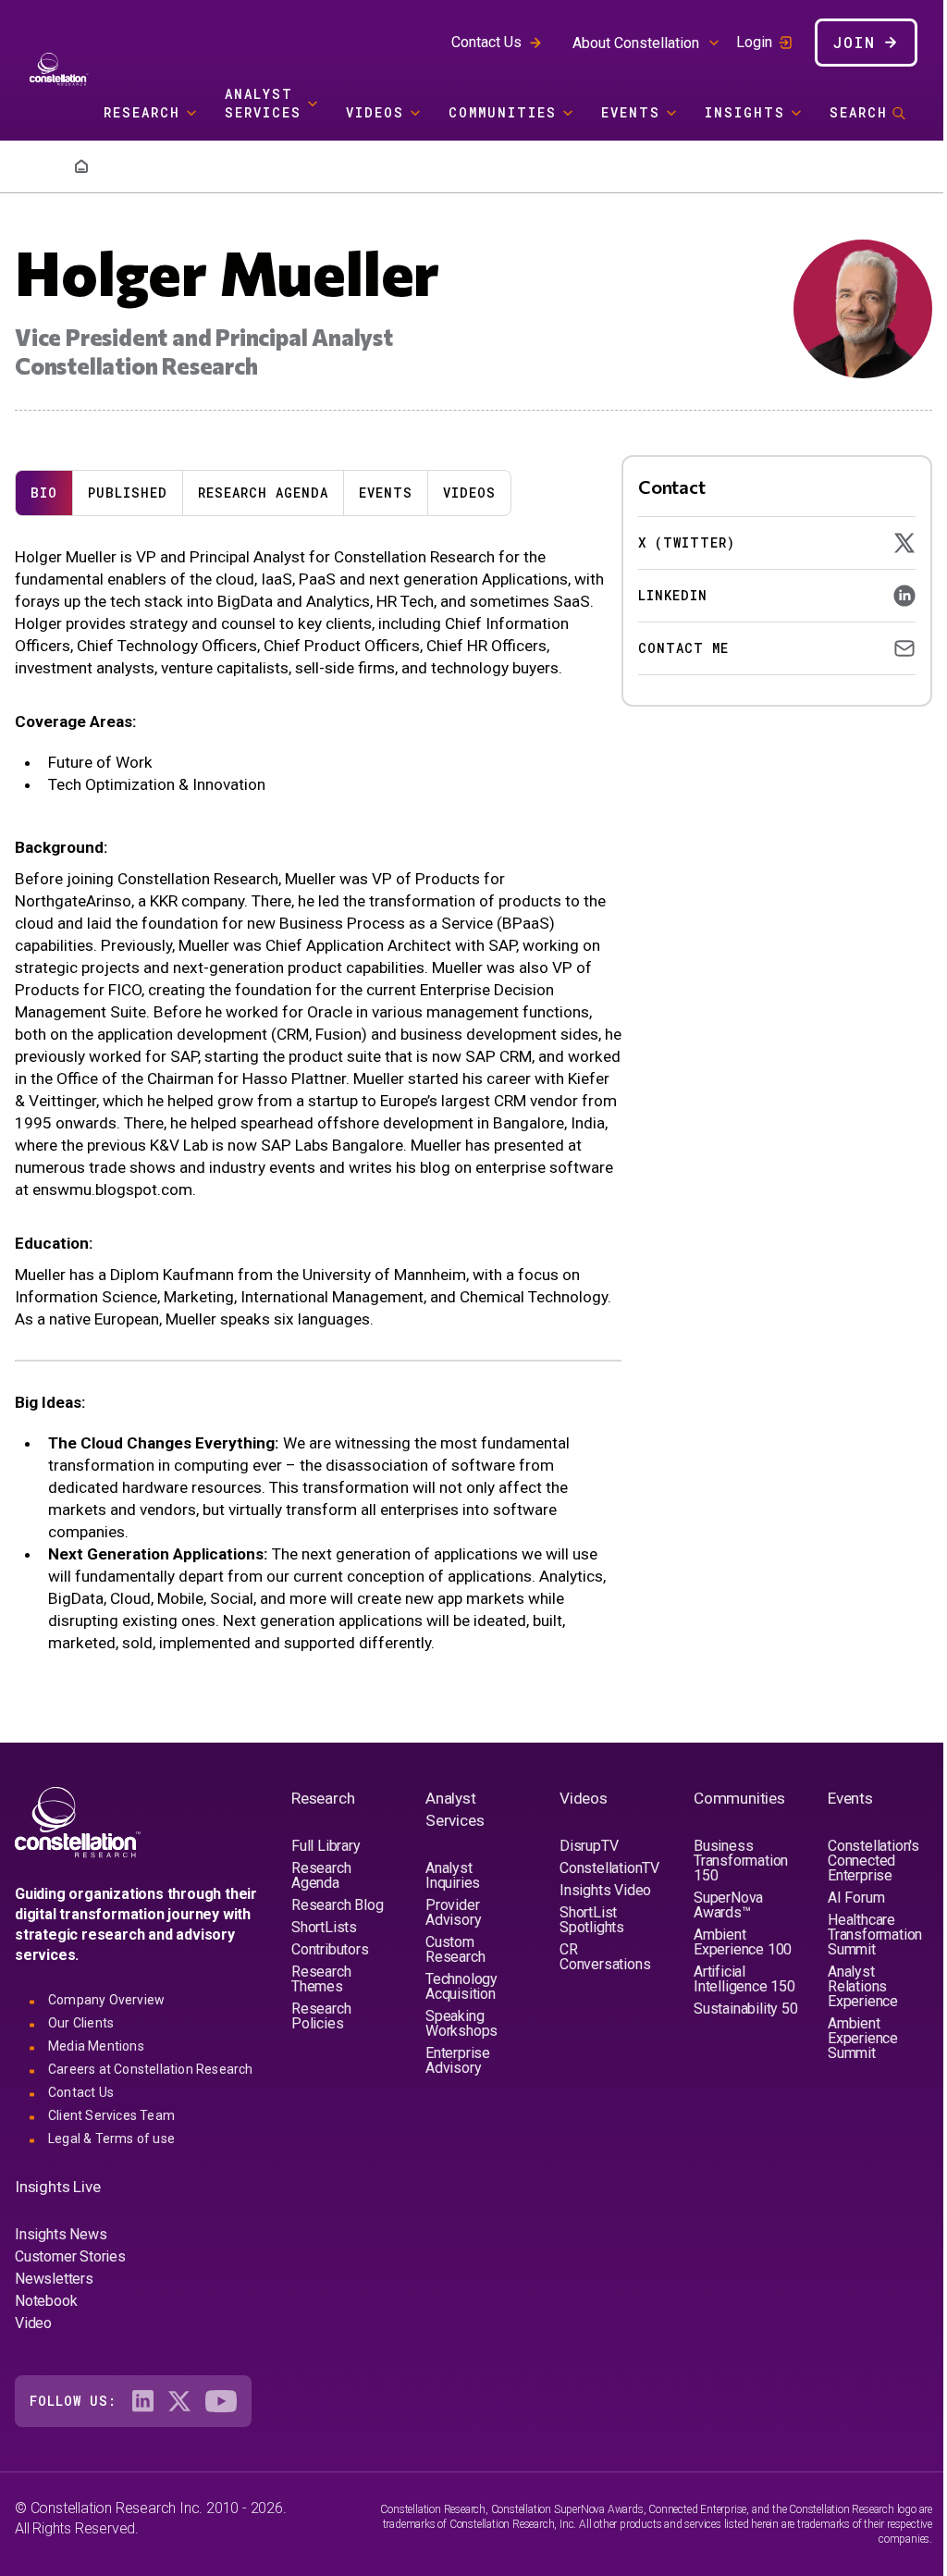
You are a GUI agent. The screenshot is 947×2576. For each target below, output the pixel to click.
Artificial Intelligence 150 (744, 1979)
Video (33, 2323)
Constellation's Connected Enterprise (873, 1861)
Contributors (330, 1949)
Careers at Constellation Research (151, 2069)
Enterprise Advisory (458, 2060)
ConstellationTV (609, 1868)
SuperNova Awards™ (728, 1905)
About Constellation (636, 43)
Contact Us (486, 42)
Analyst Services (263, 103)
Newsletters (54, 2279)
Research (142, 112)
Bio (44, 493)
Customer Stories (70, 2256)
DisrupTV (589, 1846)
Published (128, 493)
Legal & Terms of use (111, 2138)
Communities (503, 112)
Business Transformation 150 (741, 1861)
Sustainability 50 (746, 2009)
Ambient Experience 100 (743, 1942)
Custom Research (455, 1949)
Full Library (326, 1846)
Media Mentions (96, 2046)
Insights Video (605, 1890)
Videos (375, 112)
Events (631, 112)
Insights (745, 112)
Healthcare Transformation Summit (875, 1935)
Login (754, 43)
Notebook (46, 2301)
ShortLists (324, 1927)
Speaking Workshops (461, 2023)
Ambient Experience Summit (863, 2038)
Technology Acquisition (461, 1986)
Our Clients (81, 2023)
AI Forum (856, 1898)
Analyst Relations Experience (863, 1986)
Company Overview (106, 2000)
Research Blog (337, 1905)
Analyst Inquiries (453, 1875)
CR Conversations (605, 1957)
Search (859, 112)
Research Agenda (263, 493)
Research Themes (321, 1979)
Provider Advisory (453, 1912)
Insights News (61, 2234)
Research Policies (321, 2016)
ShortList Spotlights (592, 1920)
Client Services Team (111, 2115)
